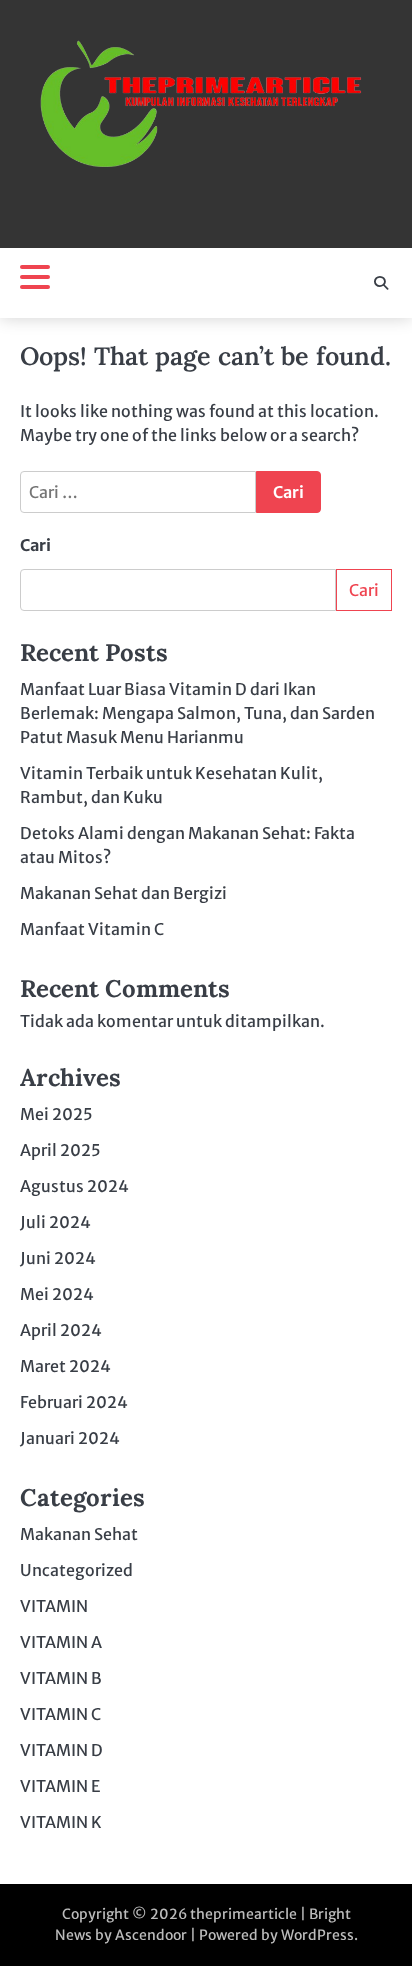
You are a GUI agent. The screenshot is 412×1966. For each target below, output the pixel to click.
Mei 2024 (57, 1294)
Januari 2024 (70, 1438)
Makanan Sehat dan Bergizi (123, 893)
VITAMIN (54, 1606)
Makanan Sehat (79, 1534)
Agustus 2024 (74, 1186)
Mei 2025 (56, 1114)
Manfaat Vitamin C (92, 929)
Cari (35, 545)
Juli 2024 (55, 1222)
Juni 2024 (58, 1258)
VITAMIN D (61, 1750)
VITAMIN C (60, 1714)
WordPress (317, 1935)
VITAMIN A (61, 1642)
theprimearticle (243, 1914)
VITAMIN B (61, 1678)
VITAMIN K (61, 1822)
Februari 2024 (74, 1402)
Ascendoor (151, 1935)
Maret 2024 (65, 1366)
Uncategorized (76, 1570)
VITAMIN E (60, 1786)
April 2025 (60, 1150)
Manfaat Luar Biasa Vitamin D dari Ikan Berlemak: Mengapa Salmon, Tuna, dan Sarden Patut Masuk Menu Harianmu (197, 713)
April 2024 (61, 1330)
